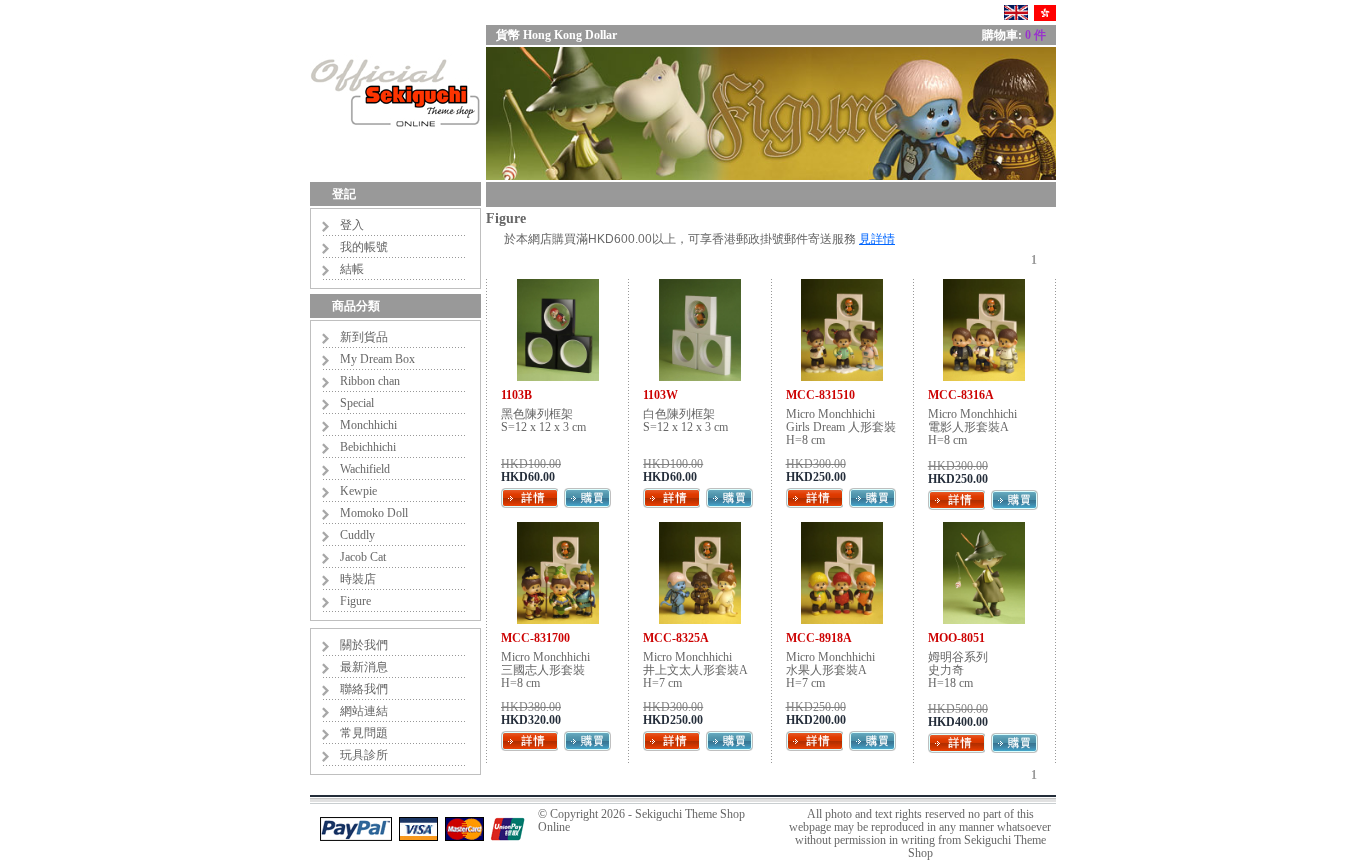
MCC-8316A (961, 395)
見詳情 (877, 239)
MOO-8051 (956, 638)
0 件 (1035, 35)
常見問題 (364, 733)
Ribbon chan (370, 381)
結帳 (352, 269)
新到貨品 (364, 337)
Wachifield (365, 469)
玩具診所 (364, 755)
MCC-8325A (676, 638)
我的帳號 (364, 247)
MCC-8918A (819, 638)
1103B (516, 395)
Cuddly (357, 535)
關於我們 (364, 645)
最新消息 (364, 667)
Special (357, 403)
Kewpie (358, 491)
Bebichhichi (368, 447)
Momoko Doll (374, 513)
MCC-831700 (535, 638)
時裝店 (358, 579)
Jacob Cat (363, 557)
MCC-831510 (820, 395)
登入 (352, 225)
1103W (660, 395)
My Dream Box (377, 359)
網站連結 (364, 711)
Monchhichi (368, 425)
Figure (355, 601)
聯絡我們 (364, 689)
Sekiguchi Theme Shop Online (641, 820)
